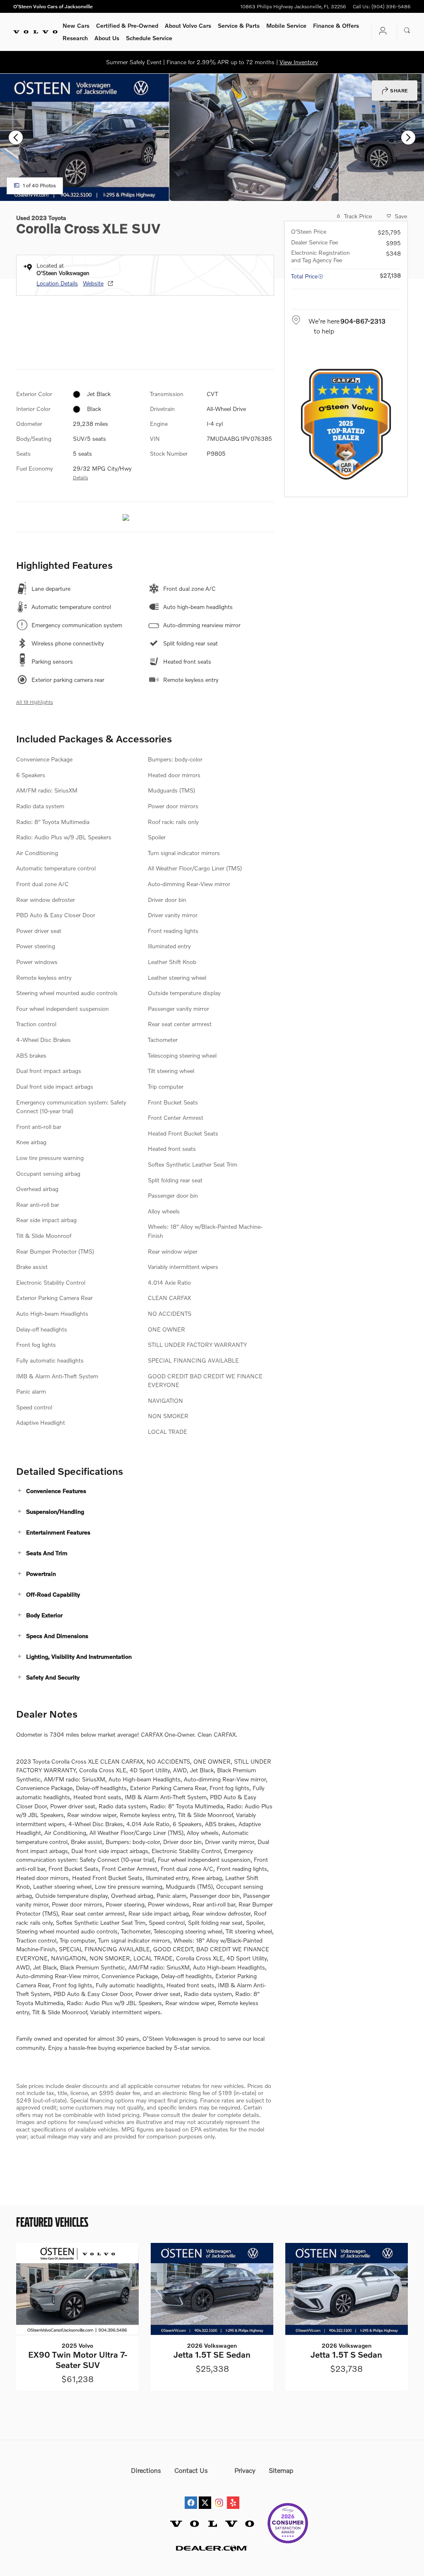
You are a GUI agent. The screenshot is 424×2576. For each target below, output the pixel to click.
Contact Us (191, 2470)
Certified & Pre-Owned (127, 25)
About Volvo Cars (188, 25)
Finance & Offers (336, 25)
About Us (107, 38)
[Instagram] (219, 2495)
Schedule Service (149, 38)
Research (75, 38)
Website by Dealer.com (212, 2548)
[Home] (35, 32)
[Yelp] (233, 2495)
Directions (146, 2470)
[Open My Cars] (381, 32)
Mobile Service (286, 25)
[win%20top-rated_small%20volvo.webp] (346, 424)
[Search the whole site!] (407, 31)
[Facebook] (191, 2495)
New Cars (76, 25)
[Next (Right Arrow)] (408, 138)
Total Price (304, 276)
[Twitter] (205, 2495)
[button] (145, 1491)
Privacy (245, 2470)
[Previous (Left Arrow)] (16, 138)
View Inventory (299, 62)
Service (239, 25)
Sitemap (281, 2470)
